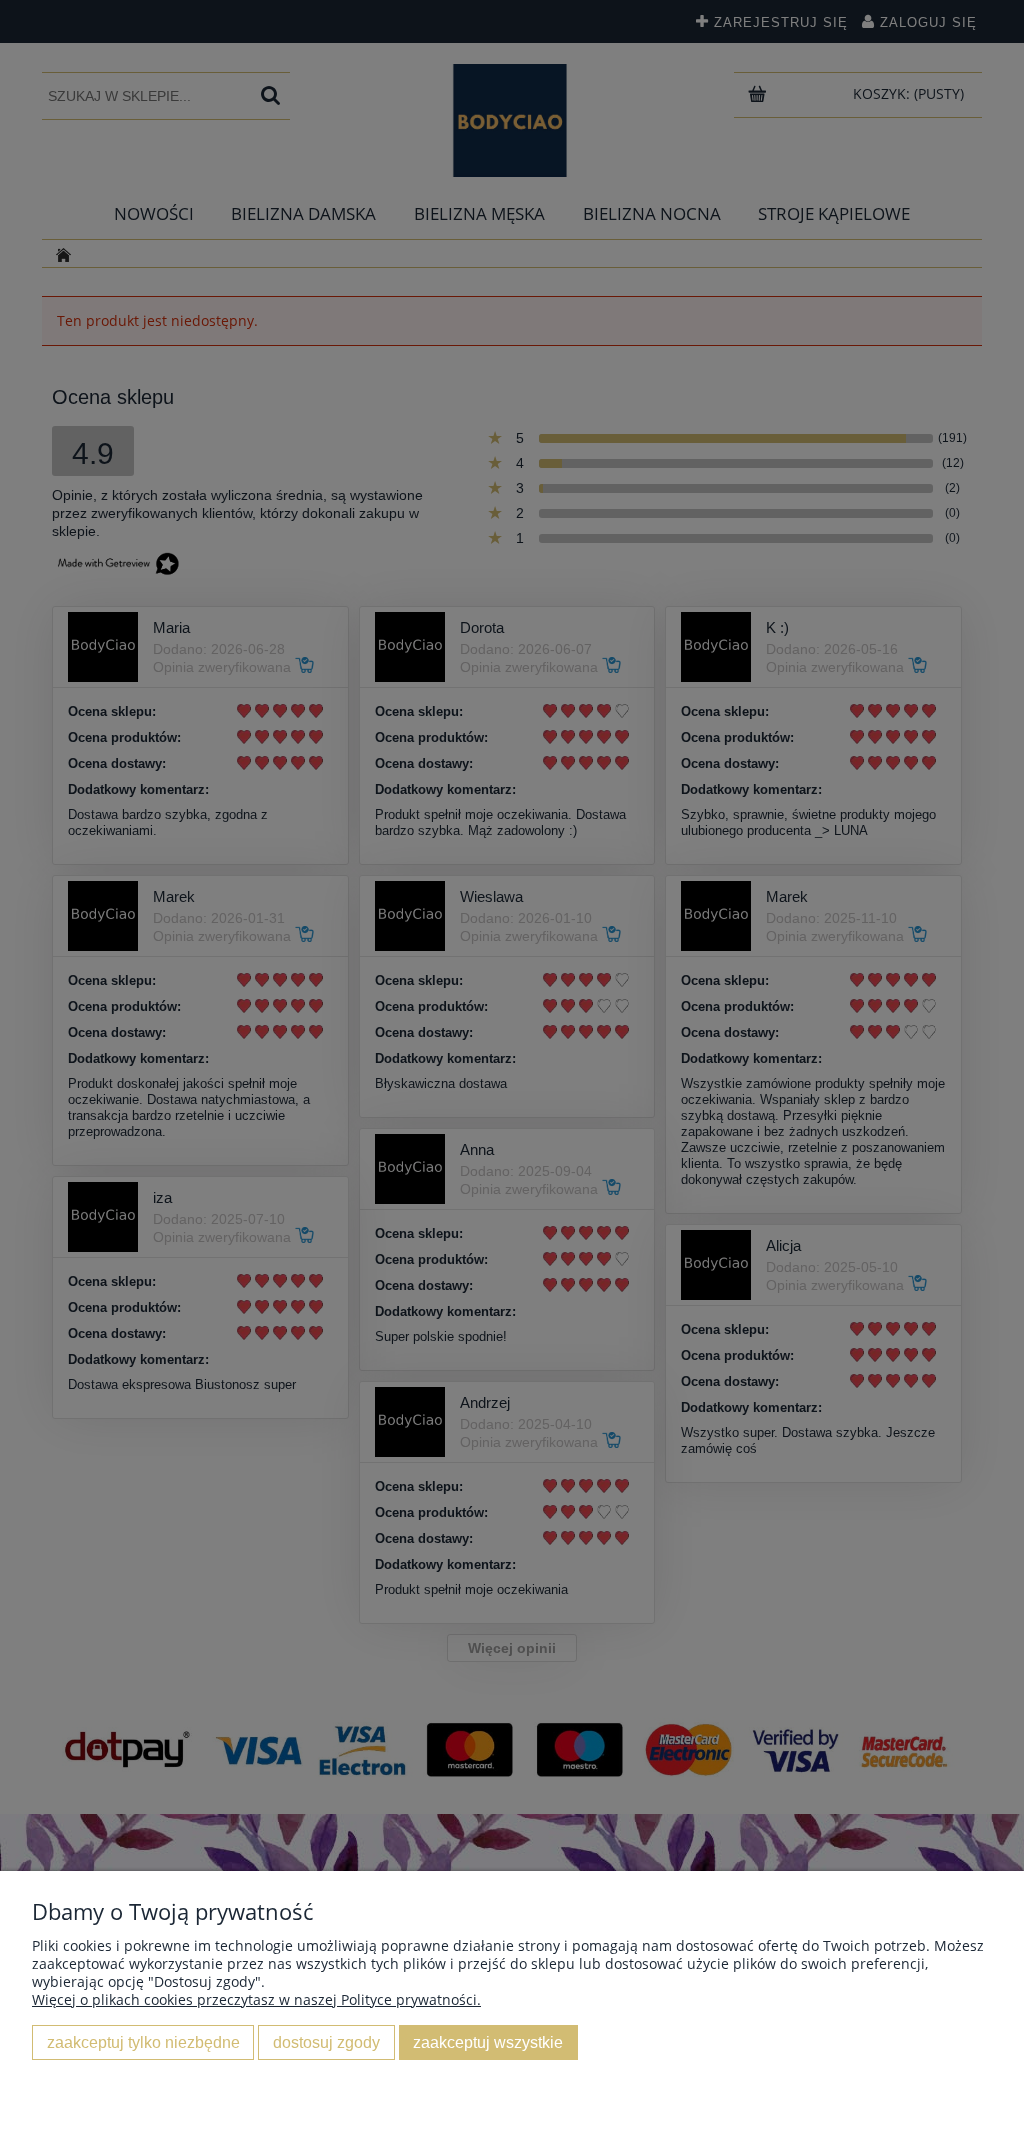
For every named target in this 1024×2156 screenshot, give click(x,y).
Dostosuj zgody (326, 2042)
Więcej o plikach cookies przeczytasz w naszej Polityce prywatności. (256, 1999)
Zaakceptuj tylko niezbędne (143, 2042)
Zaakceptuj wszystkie (488, 2042)
